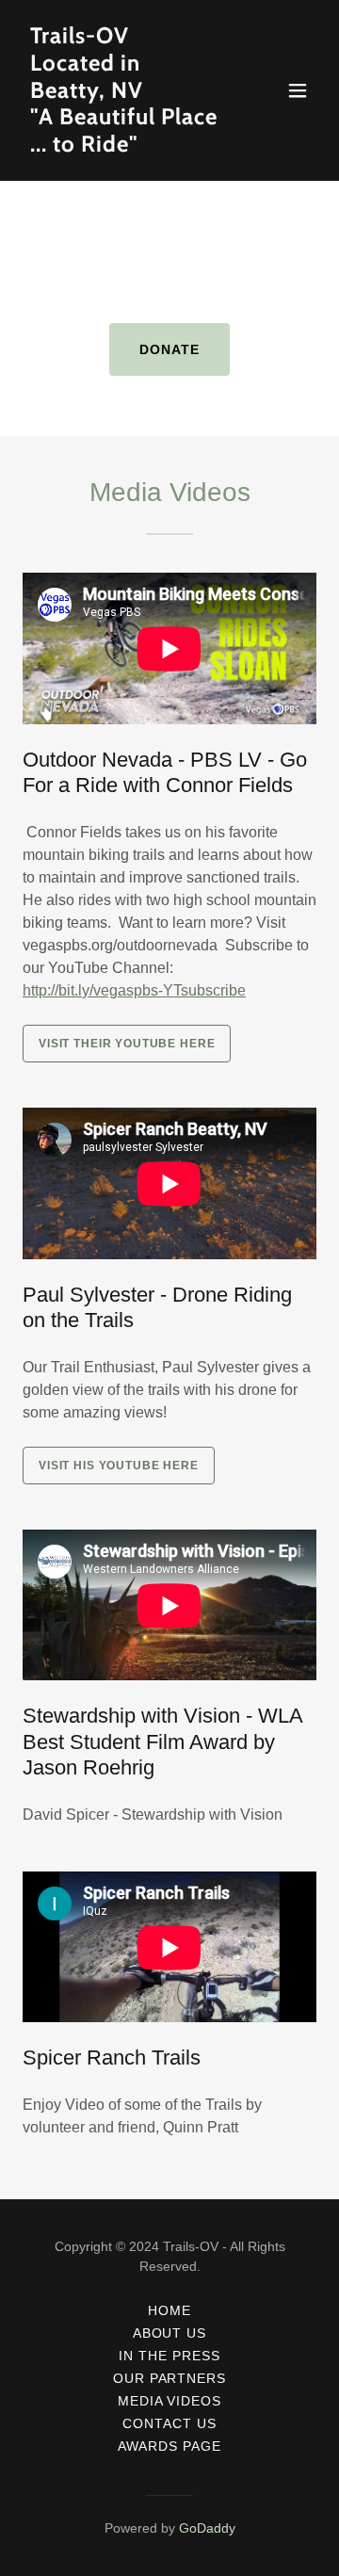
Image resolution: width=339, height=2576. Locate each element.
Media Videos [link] (170, 2401)
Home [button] (169, 2310)
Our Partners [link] (170, 2378)
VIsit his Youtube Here (119, 1466)
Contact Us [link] (169, 2423)
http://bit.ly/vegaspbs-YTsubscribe (134, 990)
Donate (169, 349)
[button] (298, 90)
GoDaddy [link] (207, 2528)
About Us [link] (170, 2333)
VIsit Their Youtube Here (127, 1044)
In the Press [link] (169, 2356)
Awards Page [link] (169, 2446)
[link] (125, 146)
